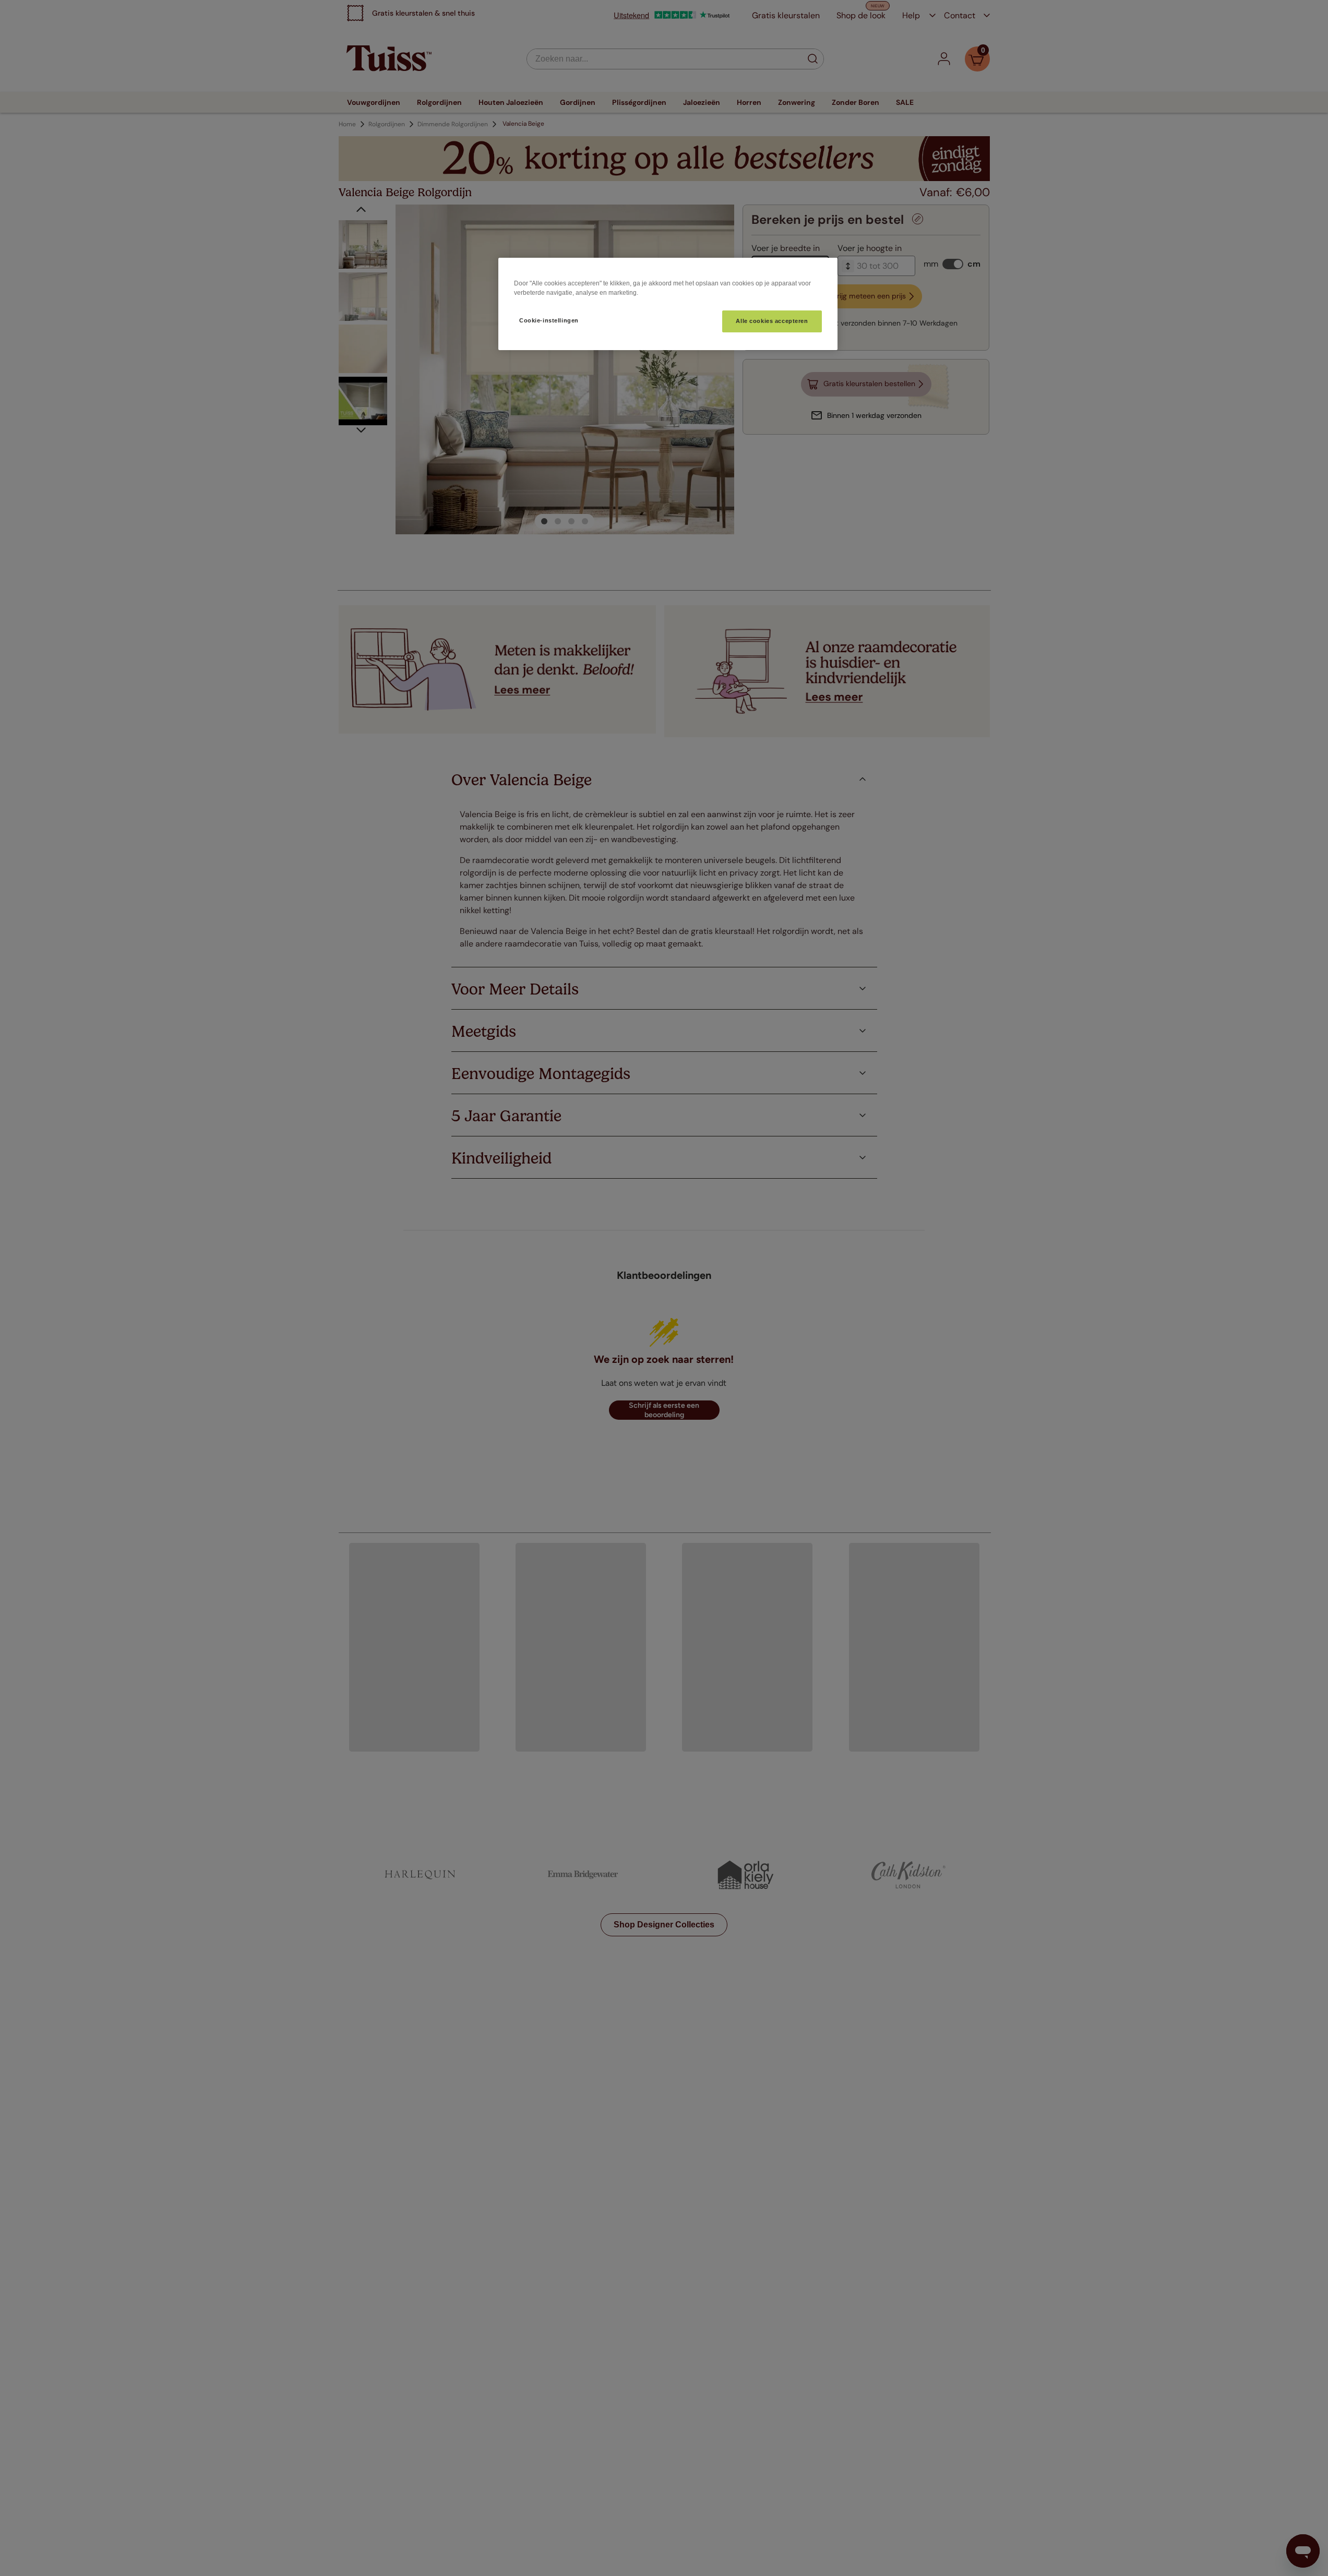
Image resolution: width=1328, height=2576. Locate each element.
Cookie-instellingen (549, 320)
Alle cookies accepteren (772, 321)
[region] (668, 304)
